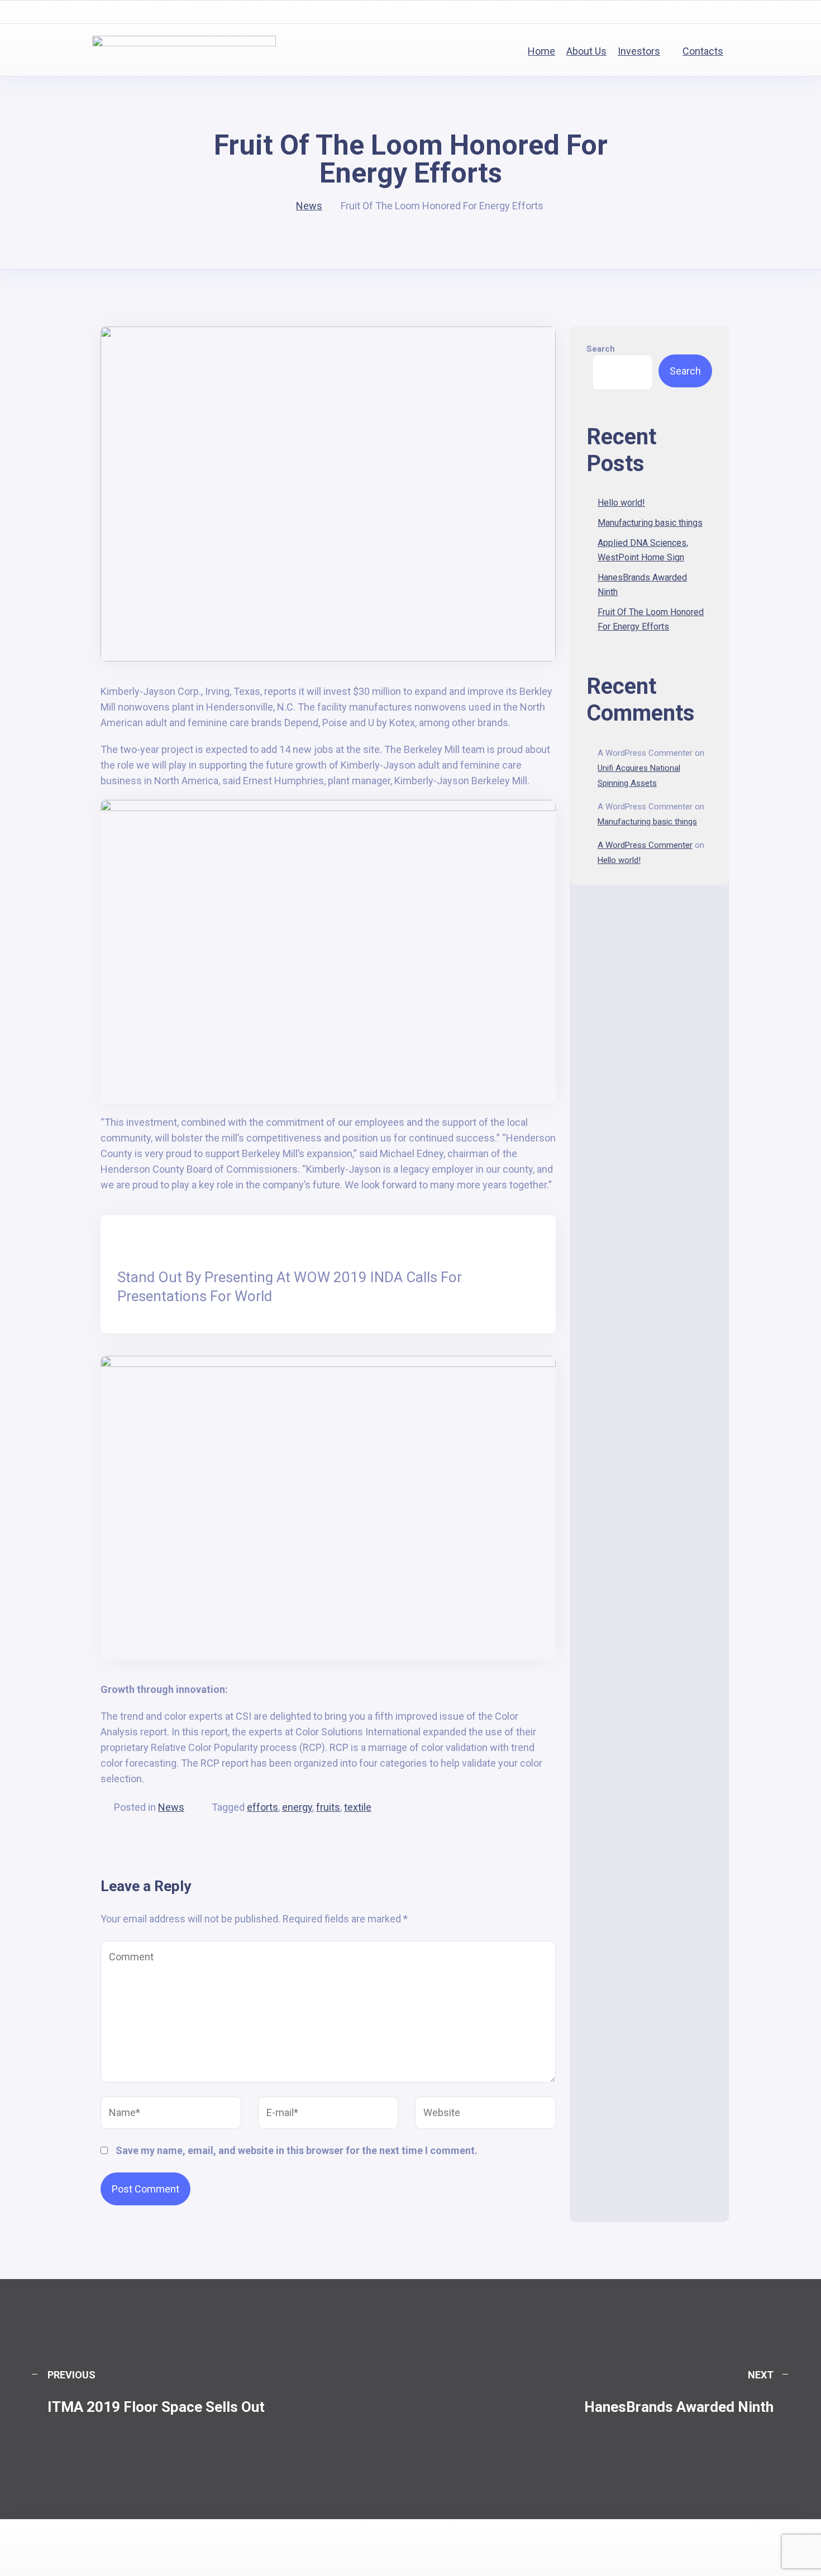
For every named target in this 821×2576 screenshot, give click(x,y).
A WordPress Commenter (645, 845)
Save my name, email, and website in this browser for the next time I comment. (297, 2150)
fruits (328, 1807)
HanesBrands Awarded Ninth (642, 585)
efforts (262, 1807)
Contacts (703, 51)
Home (541, 51)
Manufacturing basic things (650, 523)
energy (297, 1807)
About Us (586, 51)
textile (358, 1807)
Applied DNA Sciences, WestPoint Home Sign (643, 550)
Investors (639, 51)
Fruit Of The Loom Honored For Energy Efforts (651, 619)
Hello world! (621, 503)
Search (601, 349)
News (171, 1807)
